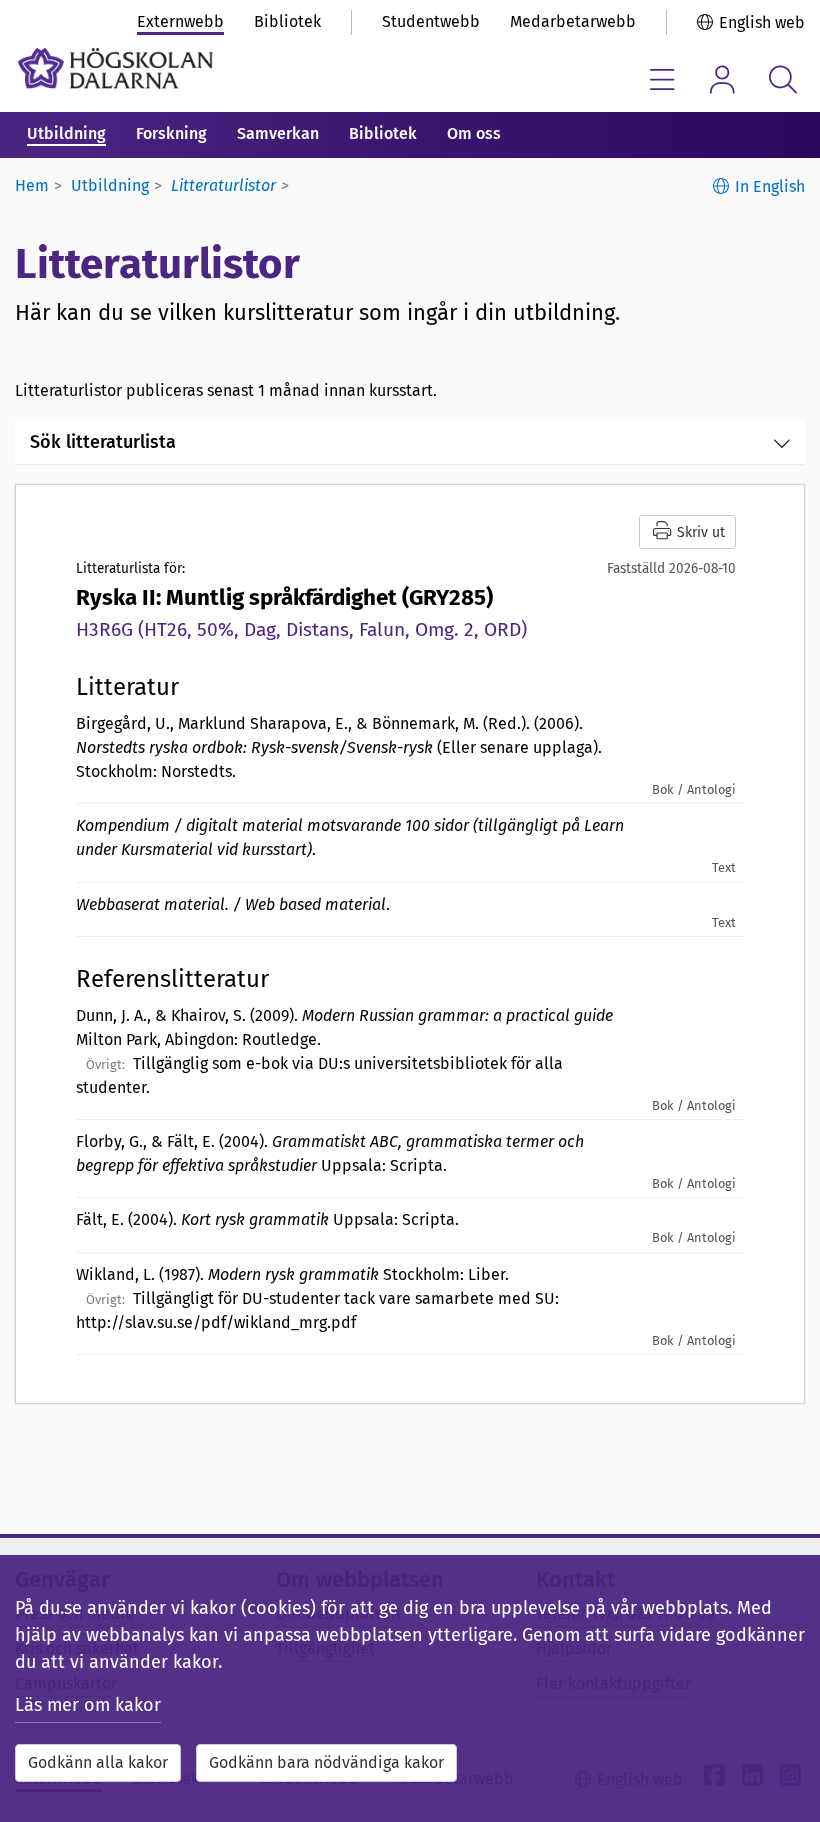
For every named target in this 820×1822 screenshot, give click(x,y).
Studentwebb (431, 21)
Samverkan (278, 133)
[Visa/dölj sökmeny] (782, 79)
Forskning (171, 133)
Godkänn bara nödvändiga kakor (326, 1762)
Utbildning (66, 133)
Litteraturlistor (223, 185)
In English (770, 186)
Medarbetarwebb (573, 21)
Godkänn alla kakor (98, 1762)
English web (762, 22)
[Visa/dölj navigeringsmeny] (662, 79)
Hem (32, 185)
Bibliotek (287, 21)
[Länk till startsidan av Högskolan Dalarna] (115, 68)
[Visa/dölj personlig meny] (722, 79)
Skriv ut (699, 532)
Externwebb (180, 21)
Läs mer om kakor (88, 1705)
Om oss (474, 133)
